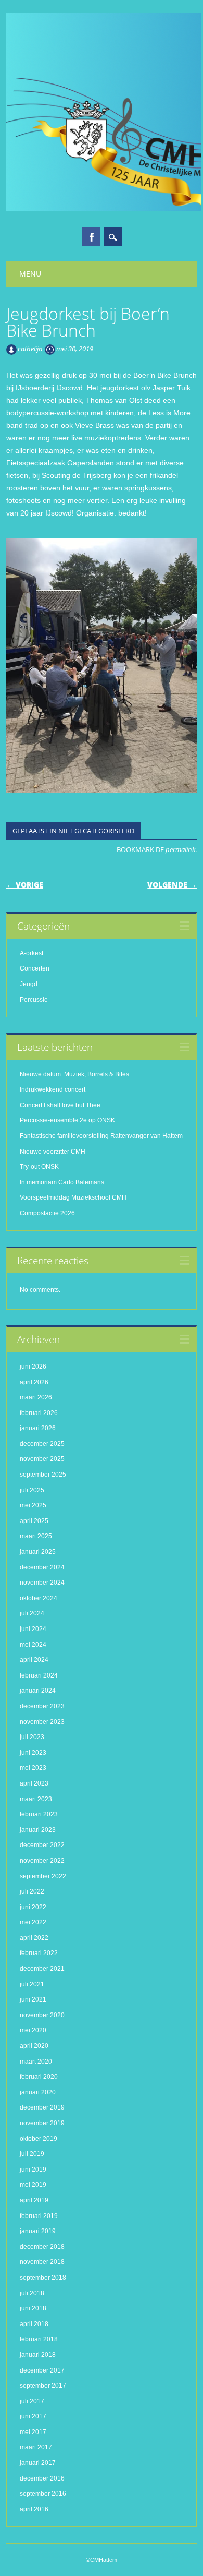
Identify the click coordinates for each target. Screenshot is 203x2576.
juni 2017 (33, 2416)
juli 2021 (32, 1984)
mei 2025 (33, 1505)
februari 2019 (39, 2216)
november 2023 (42, 1722)
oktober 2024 (39, 1598)
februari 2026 (39, 1413)
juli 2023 (32, 1737)
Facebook (91, 237)
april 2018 (34, 2324)
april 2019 (34, 2200)
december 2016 (42, 2478)
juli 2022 (32, 1891)
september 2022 (43, 1876)
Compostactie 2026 (47, 1213)
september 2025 (43, 1475)
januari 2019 (38, 2231)
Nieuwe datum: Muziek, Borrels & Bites (74, 1074)
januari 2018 (38, 2355)
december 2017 (42, 2370)
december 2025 (42, 1444)
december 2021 (42, 1969)
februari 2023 (39, 1814)
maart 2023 (36, 1799)
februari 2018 (39, 2339)
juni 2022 (33, 1907)
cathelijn (30, 349)
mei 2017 (33, 2432)
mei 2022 (33, 1922)
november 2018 (42, 2262)
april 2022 (34, 1938)
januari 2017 (38, 2463)
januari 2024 (38, 1691)
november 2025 (42, 1459)
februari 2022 (39, 1953)
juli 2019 (32, 2154)
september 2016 (43, 2494)
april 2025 (34, 1521)
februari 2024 (39, 1675)
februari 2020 (39, 2077)
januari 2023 (38, 1830)
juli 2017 (32, 2401)
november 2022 (42, 1861)
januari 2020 (38, 2092)
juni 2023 (33, 1753)
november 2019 (42, 2123)
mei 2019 (33, 2185)
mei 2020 (33, 2030)
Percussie (34, 1000)
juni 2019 (33, 2170)
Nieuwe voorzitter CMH (53, 1152)
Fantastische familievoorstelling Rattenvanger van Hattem (101, 1136)
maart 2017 (36, 2447)
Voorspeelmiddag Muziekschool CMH (73, 1197)
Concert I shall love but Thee (61, 1105)
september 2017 (43, 2386)
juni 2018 (33, 2308)
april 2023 (34, 1783)
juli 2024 (32, 1613)
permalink (180, 849)
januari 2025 (38, 1552)
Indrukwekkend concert (53, 1089)
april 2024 (34, 1660)
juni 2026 (33, 1367)
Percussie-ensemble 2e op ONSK (67, 1120)
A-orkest (31, 953)
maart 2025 (36, 1536)
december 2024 (42, 1567)
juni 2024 (33, 1629)
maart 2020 (36, 2062)
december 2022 (42, 1845)
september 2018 (43, 2278)
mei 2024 (33, 1645)
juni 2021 (33, 1999)
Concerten (35, 968)
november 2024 (42, 1583)
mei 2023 (33, 1768)
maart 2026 (36, 1397)
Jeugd (29, 984)
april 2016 (34, 2509)
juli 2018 (32, 2293)
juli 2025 (32, 1490)
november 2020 (42, 2015)
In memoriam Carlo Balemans (62, 1182)
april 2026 (34, 1382)
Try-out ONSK (39, 1167)
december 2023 (42, 1706)
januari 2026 (38, 1428)
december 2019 (42, 2107)
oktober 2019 (39, 2139)
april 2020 (34, 2046)
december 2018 (42, 2247)
